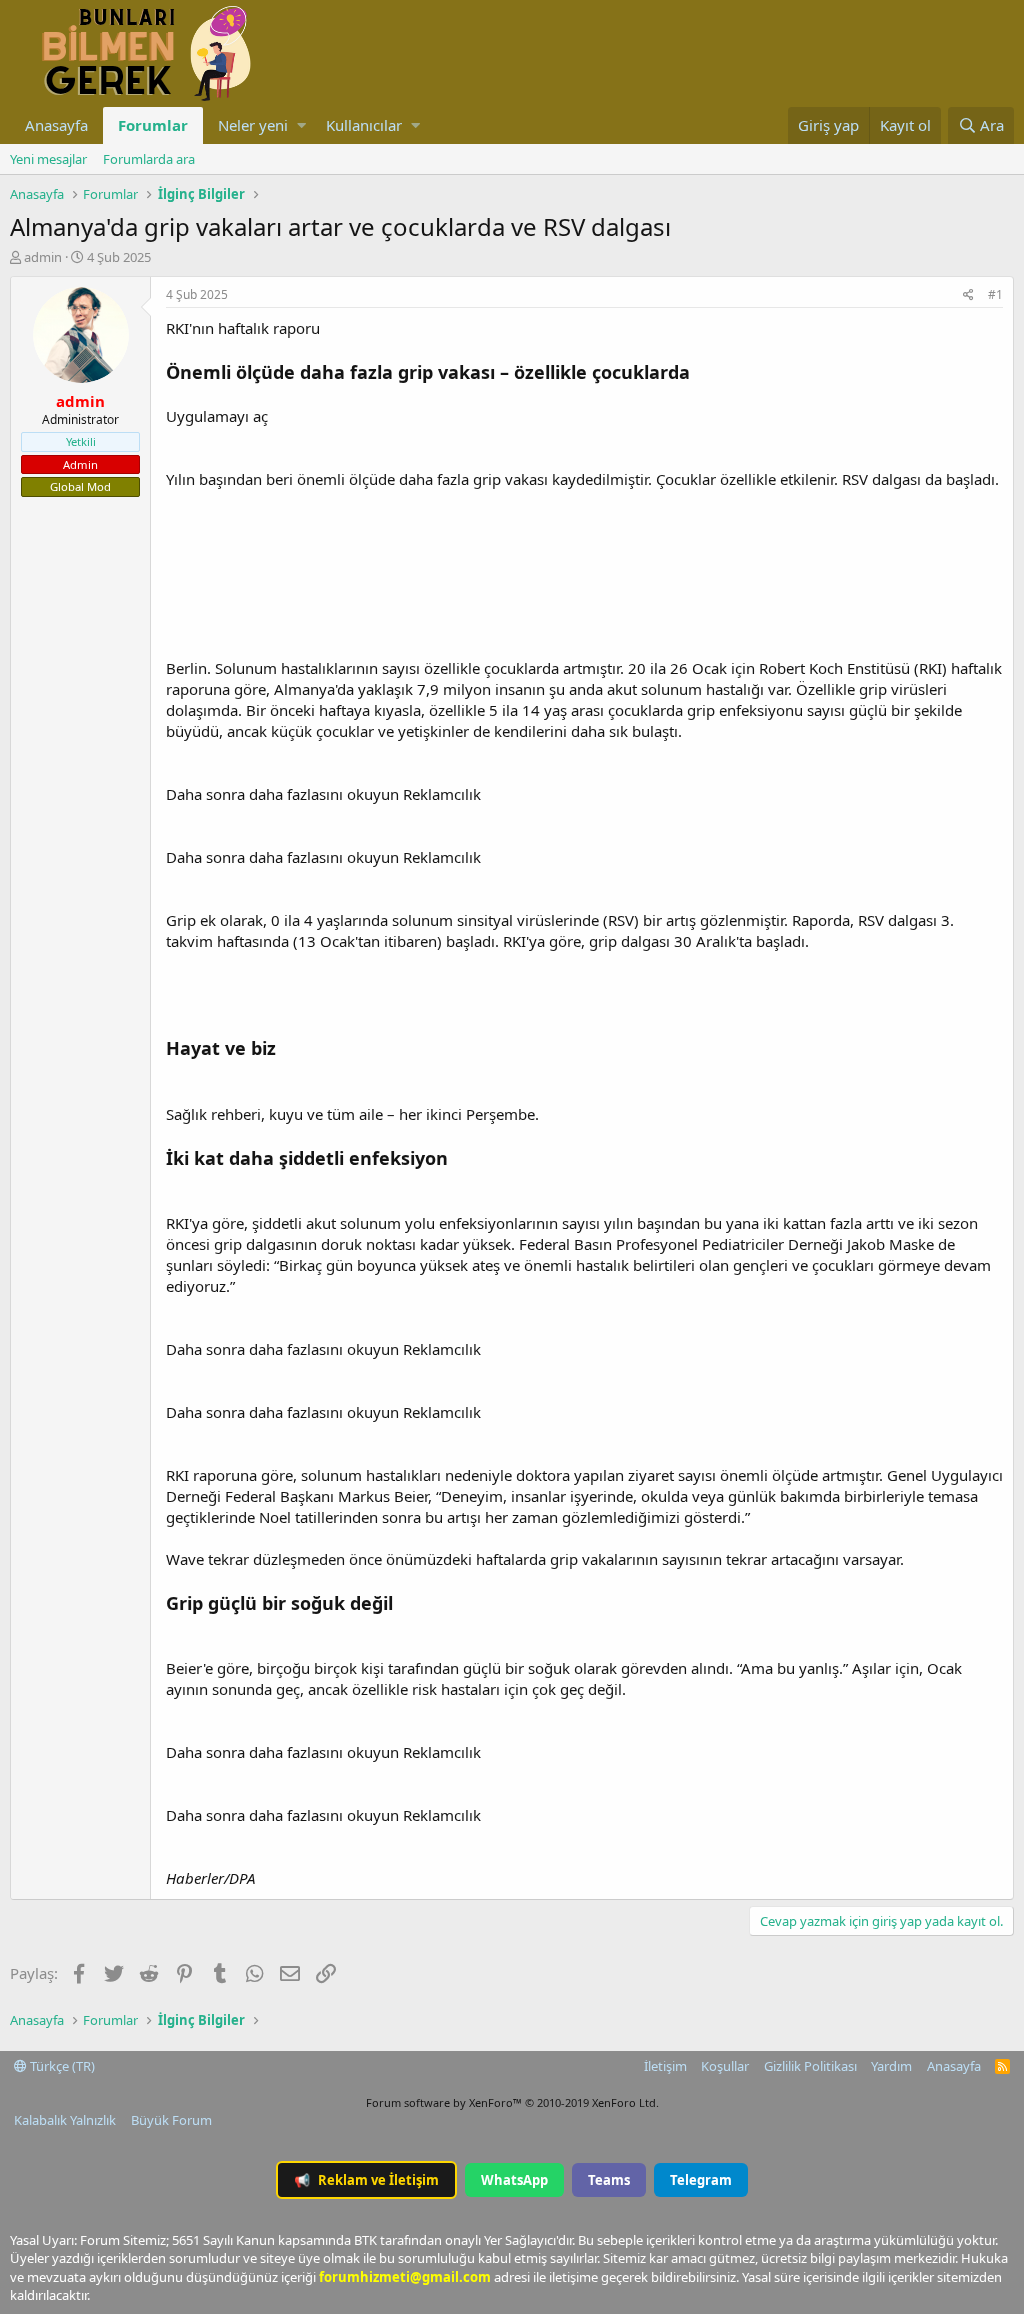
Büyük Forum (171, 2120)
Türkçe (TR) (61, 2066)
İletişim (665, 2066)
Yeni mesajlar (48, 159)
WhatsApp (514, 2180)
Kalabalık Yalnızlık (65, 2120)
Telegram (701, 2180)
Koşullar (725, 2066)
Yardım (891, 2066)
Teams (609, 2180)
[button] (301, 125)
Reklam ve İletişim (366, 2180)
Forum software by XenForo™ (512, 2102)
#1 (995, 294)
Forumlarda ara (149, 159)
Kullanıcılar (364, 125)
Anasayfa (56, 125)
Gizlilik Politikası (810, 2066)
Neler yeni (253, 125)
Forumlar (153, 125)
